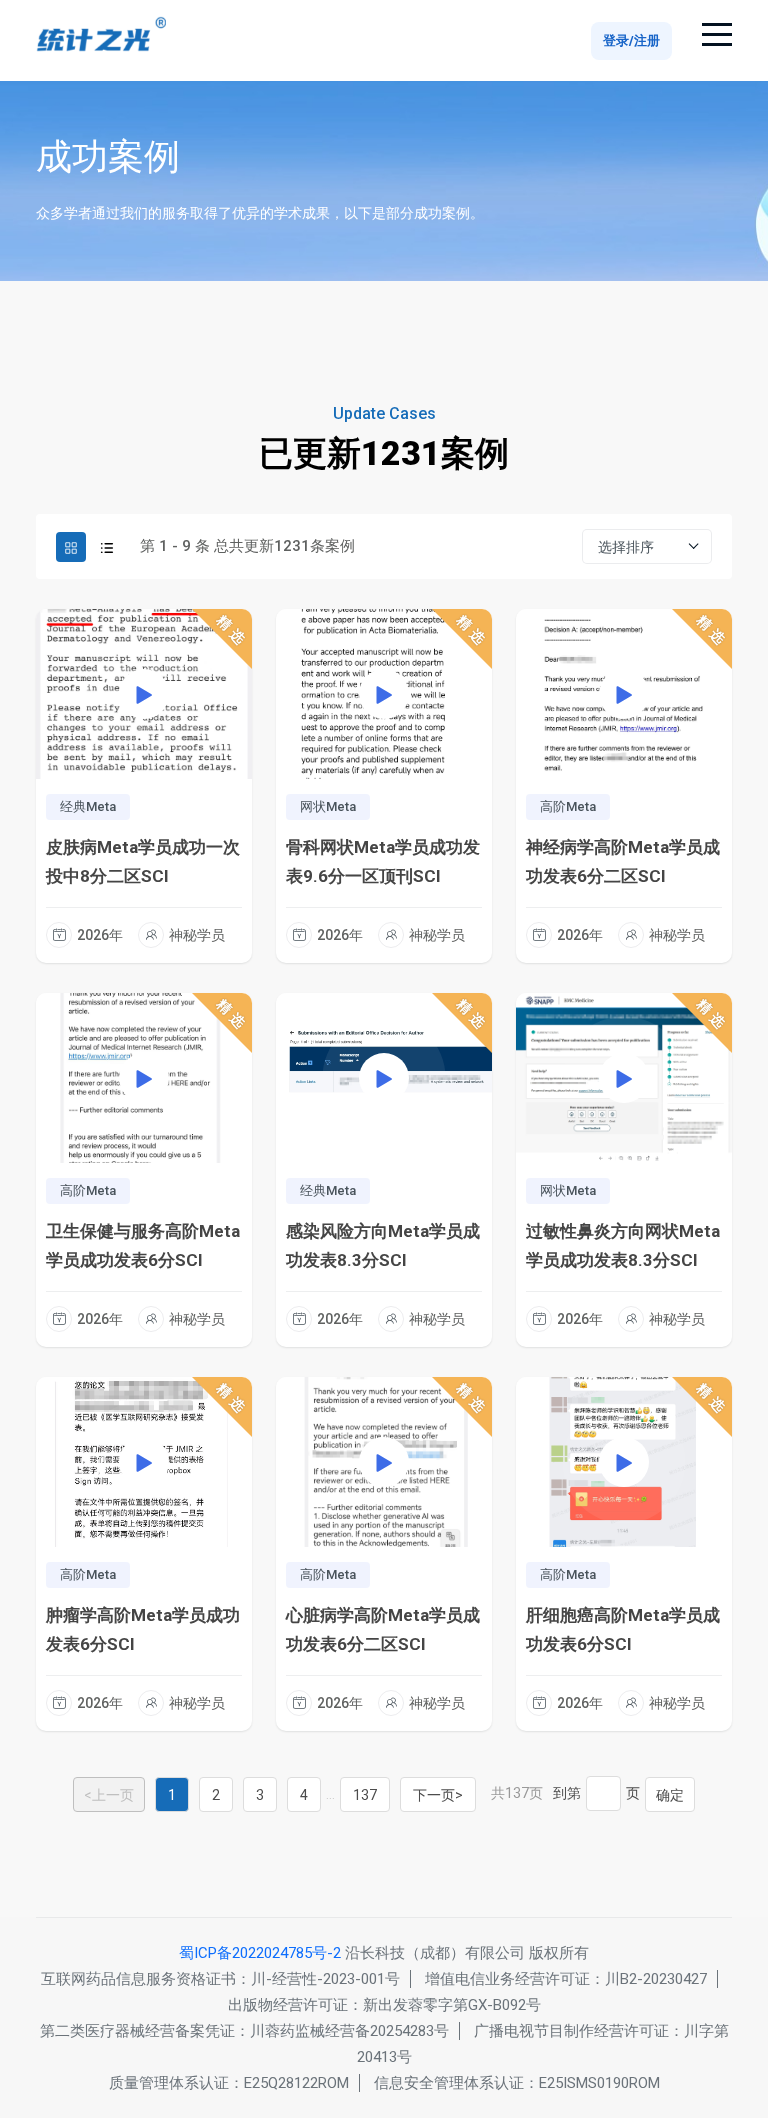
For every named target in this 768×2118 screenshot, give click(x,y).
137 (365, 1795)
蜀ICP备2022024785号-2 (260, 1953)
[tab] (71, 547)
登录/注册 (631, 40)
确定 (670, 1795)
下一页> (438, 1795)
